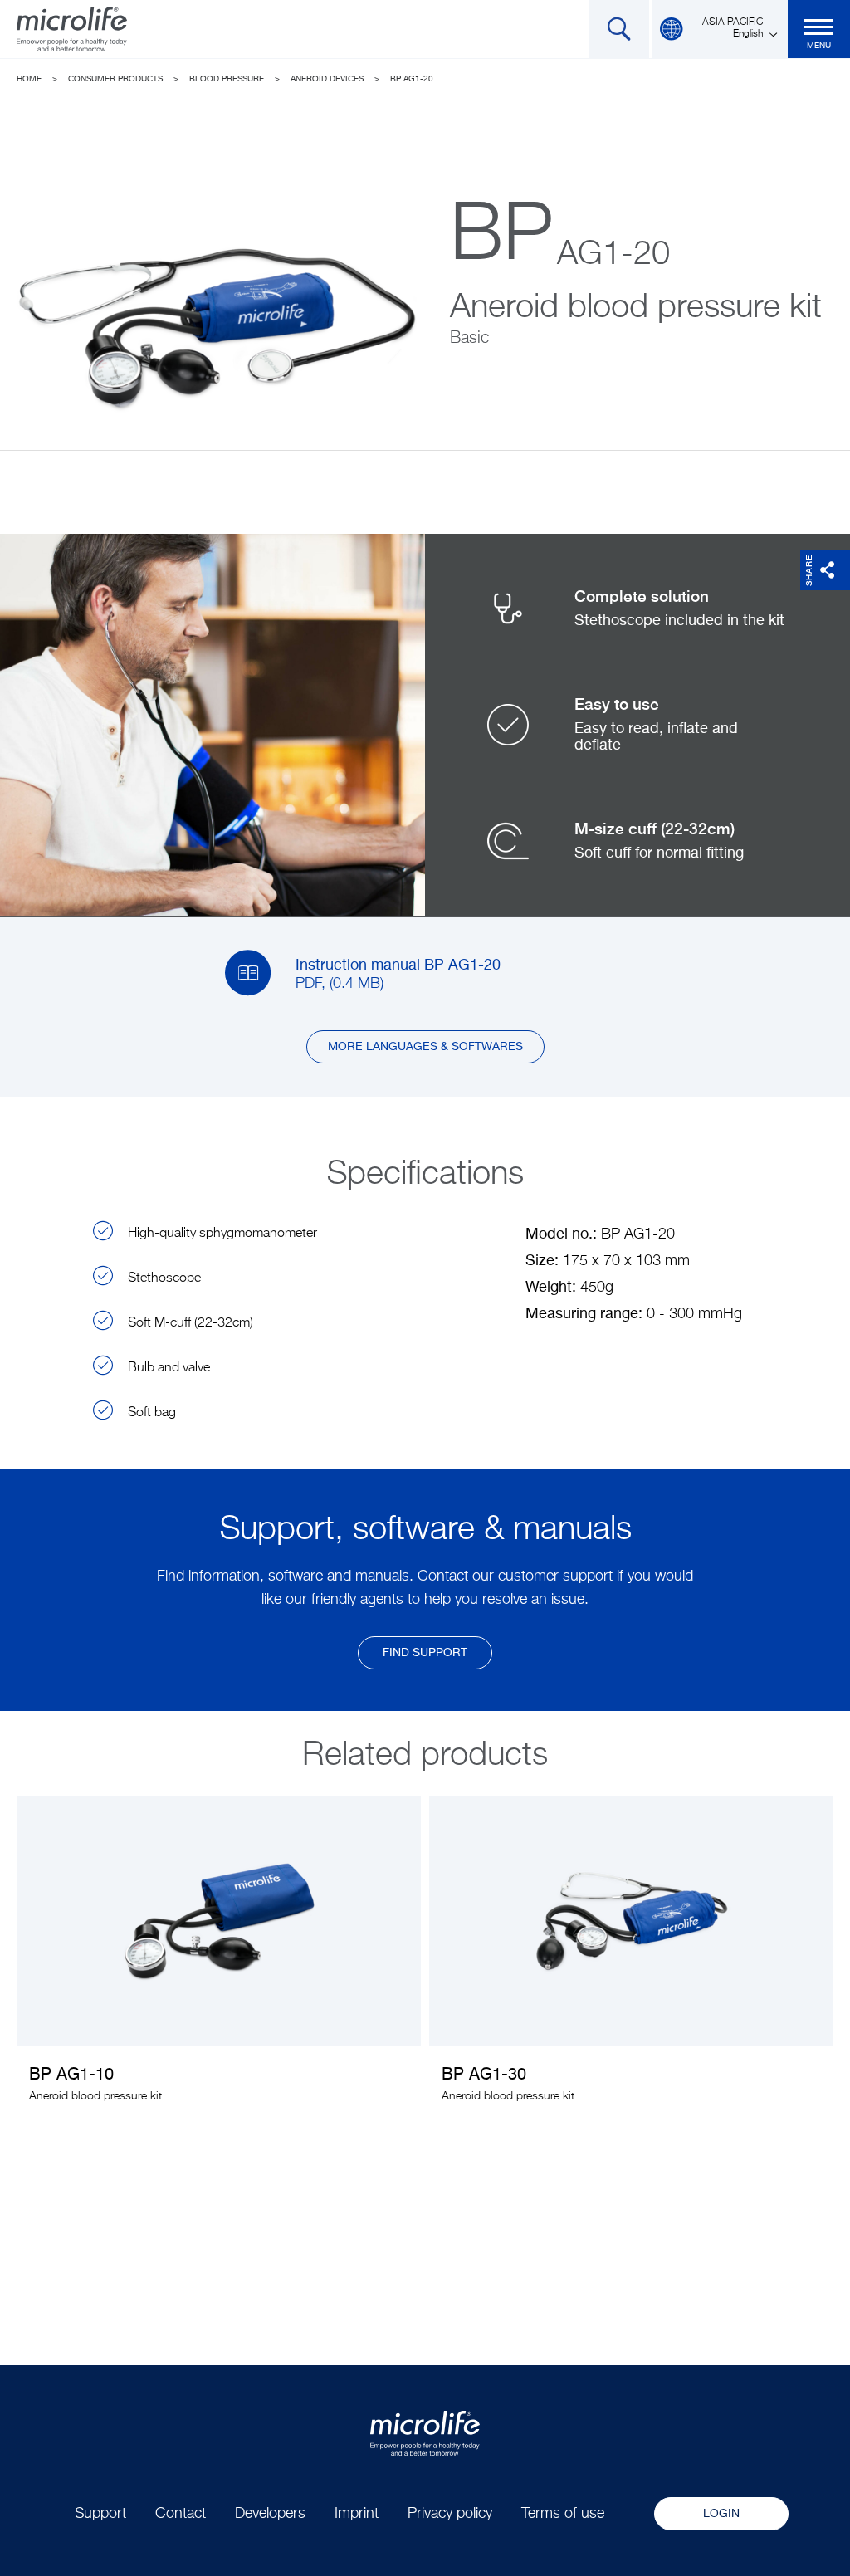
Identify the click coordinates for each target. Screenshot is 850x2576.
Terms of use (563, 2514)
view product (219, 1962)
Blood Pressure (227, 79)
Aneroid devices (327, 79)
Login (721, 2514)
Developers (270, 2514)
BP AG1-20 (412, 79)
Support (100, 2514)
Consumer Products (115, 79)
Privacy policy (450, 2514)
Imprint (357, 2514)
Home (29, 79)
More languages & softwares (425, 1047)
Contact (181, 2514)
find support (425, 1653)
